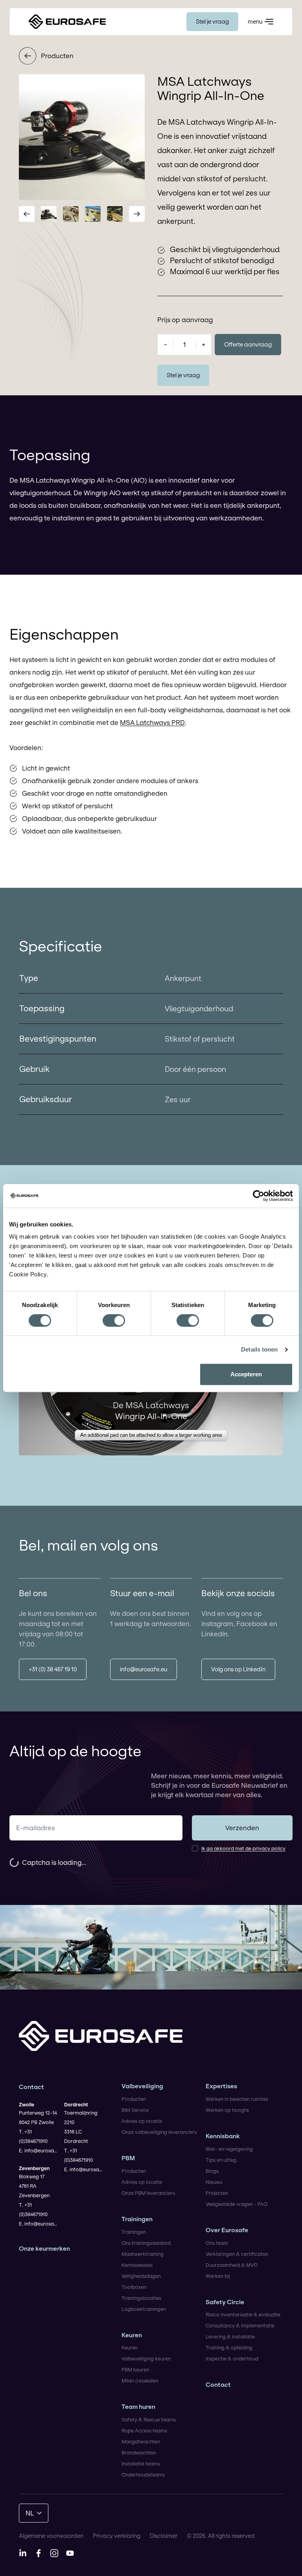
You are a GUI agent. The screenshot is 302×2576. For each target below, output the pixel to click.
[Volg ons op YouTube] (70, 2553)
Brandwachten (139, 2452)
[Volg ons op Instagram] (54, 2553)
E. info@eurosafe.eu (38, 2150)
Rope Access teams (144, 2430)
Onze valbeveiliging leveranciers (159, 2132)
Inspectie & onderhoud (232, 2358)
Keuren (132, 2335)
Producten (57, 56)
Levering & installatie (230, 2336)
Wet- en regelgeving (229, 2149)
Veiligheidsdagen (141, 2276)
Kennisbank (223, 2136)
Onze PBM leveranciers (148, 2193)
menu (255, 21)
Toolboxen (134, 2287)
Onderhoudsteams (143, 2475)
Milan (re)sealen (140, 2381)
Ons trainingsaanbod (146, 2243)
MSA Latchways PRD (152, 722)
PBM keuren (135, 2369)
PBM (128, 2158)
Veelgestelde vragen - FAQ (237, 2204)
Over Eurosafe (227, 2230)
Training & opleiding (229, 2347)
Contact (218, 2385)
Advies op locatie (142, 2121)
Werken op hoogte (227, 2110)
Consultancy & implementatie (240, 2325)
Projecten (217, 2193)
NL (30, 2513)
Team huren (138, 2407)
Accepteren (246, 1374)
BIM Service (135, 2110)
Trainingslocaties (141, 2298)
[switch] (114, 1320)
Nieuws (214, 2182)
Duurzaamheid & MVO (232, 2265)
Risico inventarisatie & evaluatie (243, 2314)
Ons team (217, 2243)
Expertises (221, 2086)
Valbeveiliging (142, 2086)
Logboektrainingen (144, 2309)
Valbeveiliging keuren (146, 2358)
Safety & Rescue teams (149, 2419)
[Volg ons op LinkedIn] (23, 2553)
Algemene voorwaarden (51, 2536)
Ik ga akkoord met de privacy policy (243, 1848)
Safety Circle (225, 2302)
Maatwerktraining (143, 2254)
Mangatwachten (141, 2441)
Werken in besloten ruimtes (237, 2099)
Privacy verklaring (117, 2536)
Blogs (212, 2171)
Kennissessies (137, 2265)
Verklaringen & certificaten (237, 2254)
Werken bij (218, 2276)
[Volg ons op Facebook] (39, 2553)
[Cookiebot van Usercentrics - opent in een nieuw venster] (259, 1196)
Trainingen (137, 2219)
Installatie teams (141, 2464)
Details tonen (259, 1349)
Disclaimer (164, 2536)
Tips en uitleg (221, 2160)
